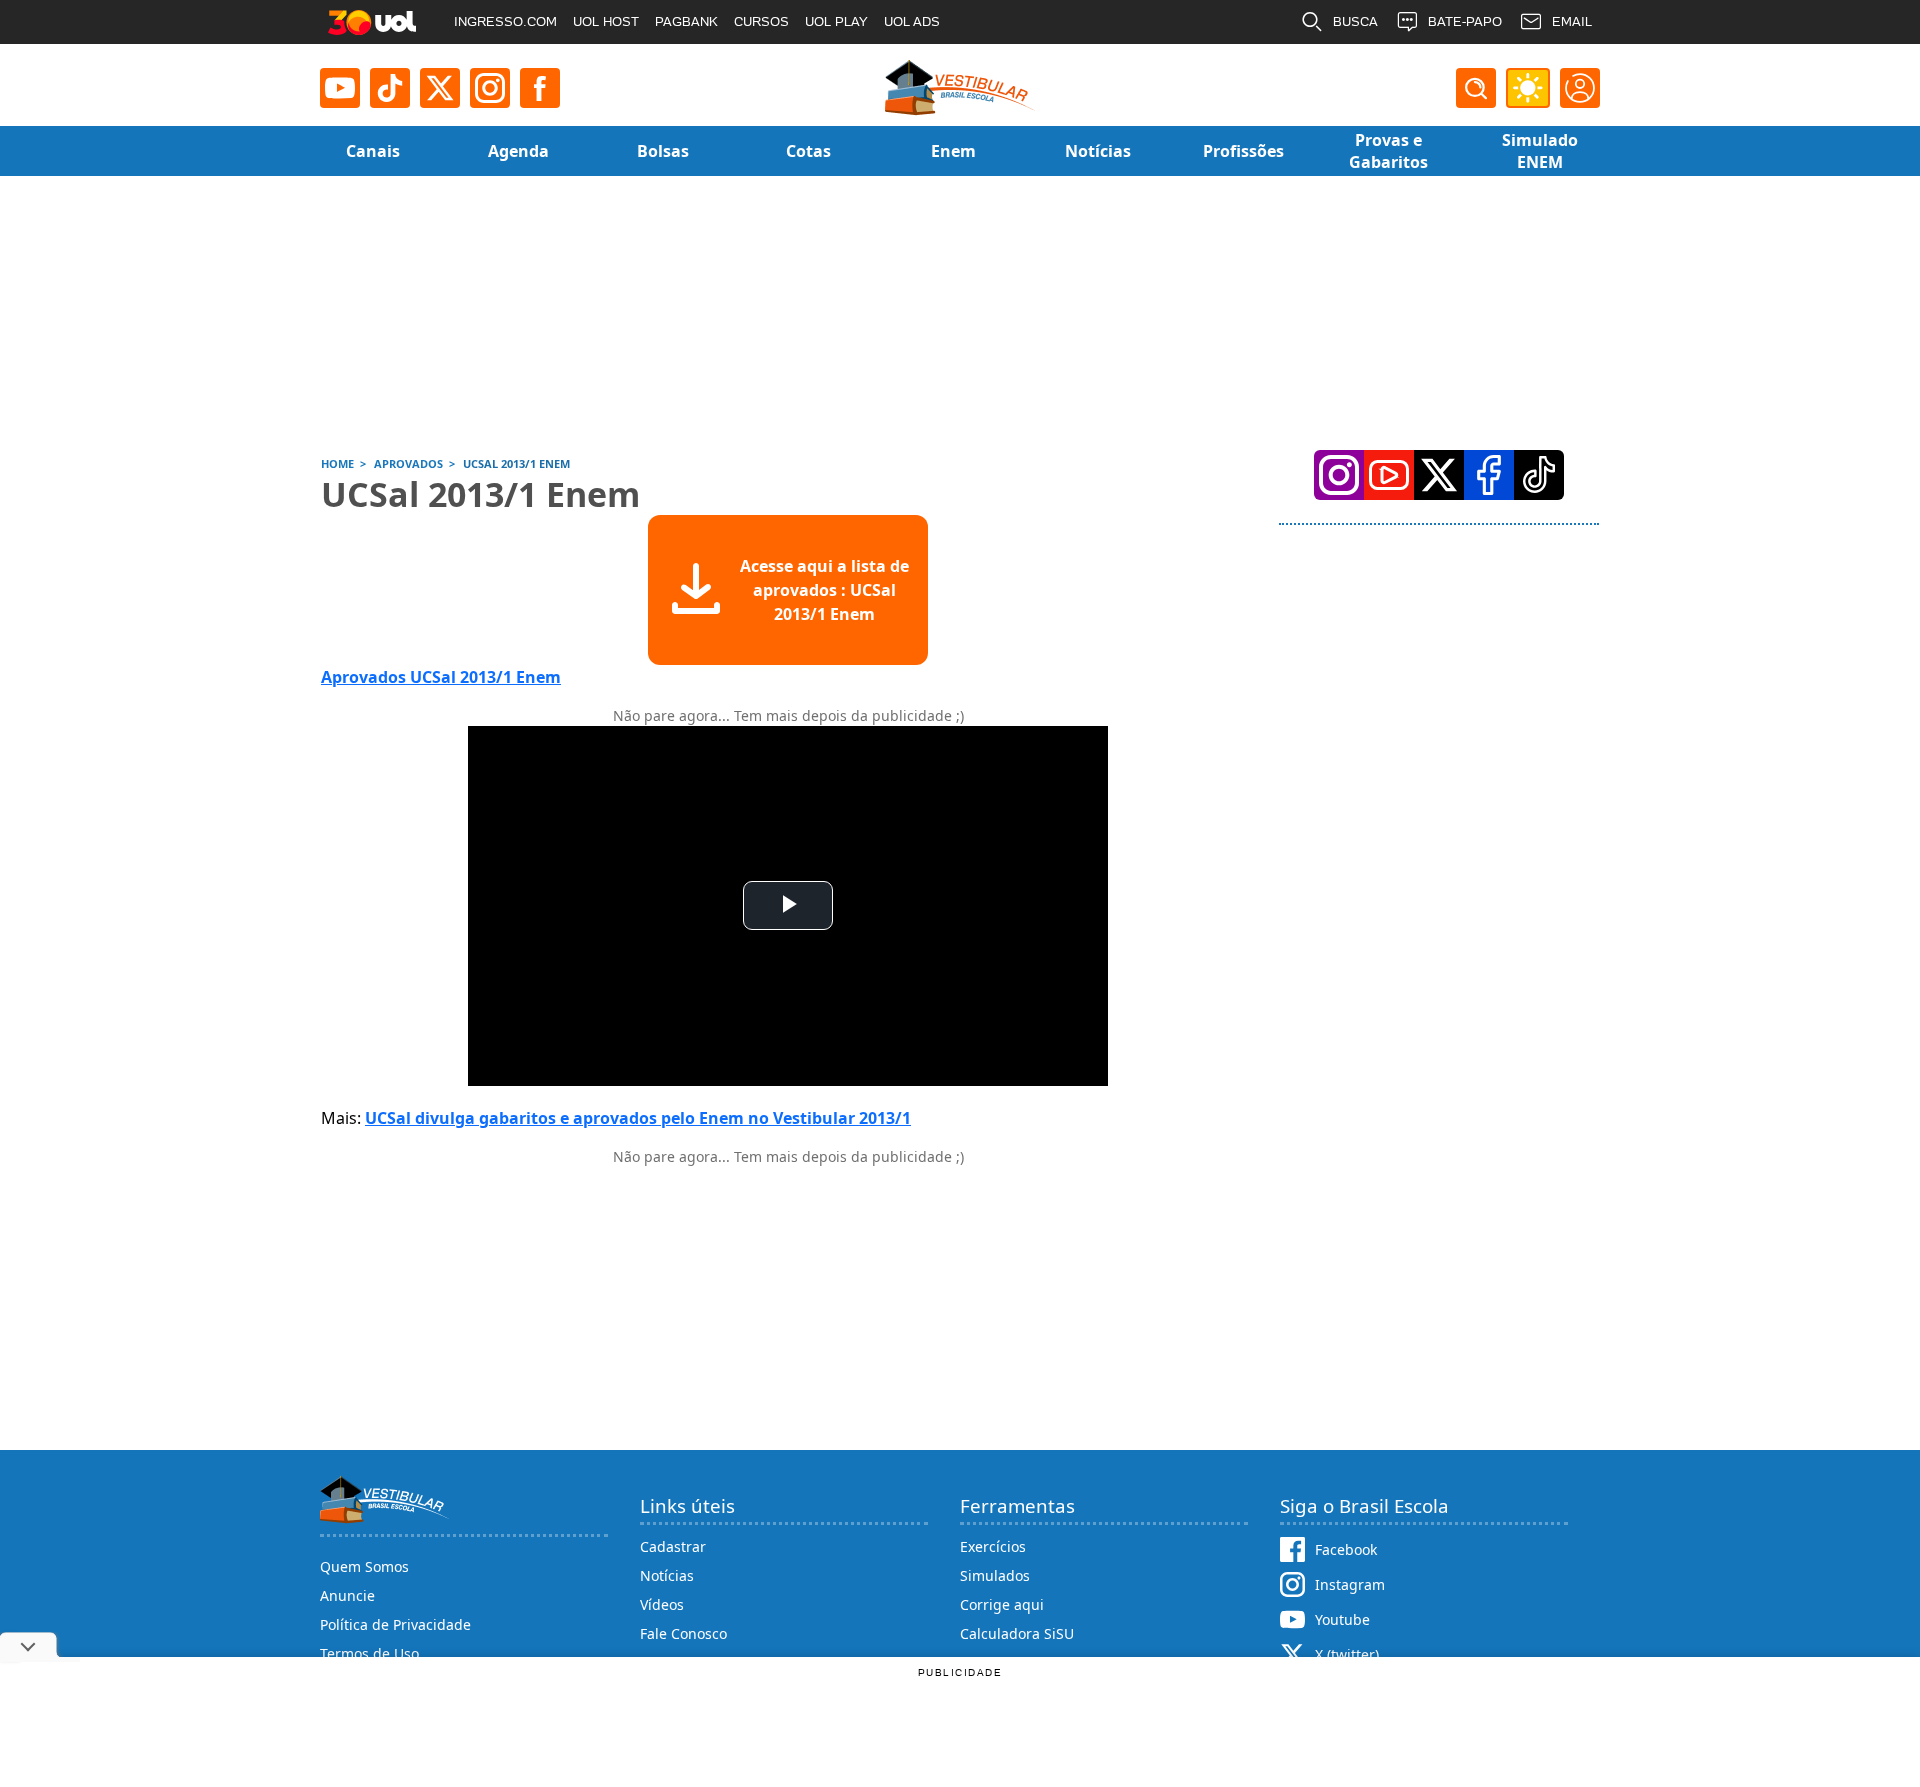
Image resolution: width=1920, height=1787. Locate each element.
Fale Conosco (683, 1633)
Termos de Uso (369, 1653)
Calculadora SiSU (1017, 1633)
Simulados (995, 1575)
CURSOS (761, 21)
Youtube (1342, 1619)
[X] (440, 88)
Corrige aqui (1002, 1604)
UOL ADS (912, 21)
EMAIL (1572, 21)
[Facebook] (1489, 475)
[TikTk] (1539, 475)
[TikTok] (390, 88)
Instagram (1350, 1584)
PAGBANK (686, 21)
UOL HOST (606, 21)
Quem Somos (364, 1566)
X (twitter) (1347, 1654)
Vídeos (662, 1604)
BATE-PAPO (1465, 21)
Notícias (667, 1575)
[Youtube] (340, 88)
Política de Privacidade (395, 1624)
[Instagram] (490, 88)
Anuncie (347, 1595)
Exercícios (993, 1546)
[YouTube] (1389, 475)
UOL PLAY (836, 21)
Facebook (1346, 1549)
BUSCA (1355, 21)
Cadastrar (673, 1546)
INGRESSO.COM (505, 21)
